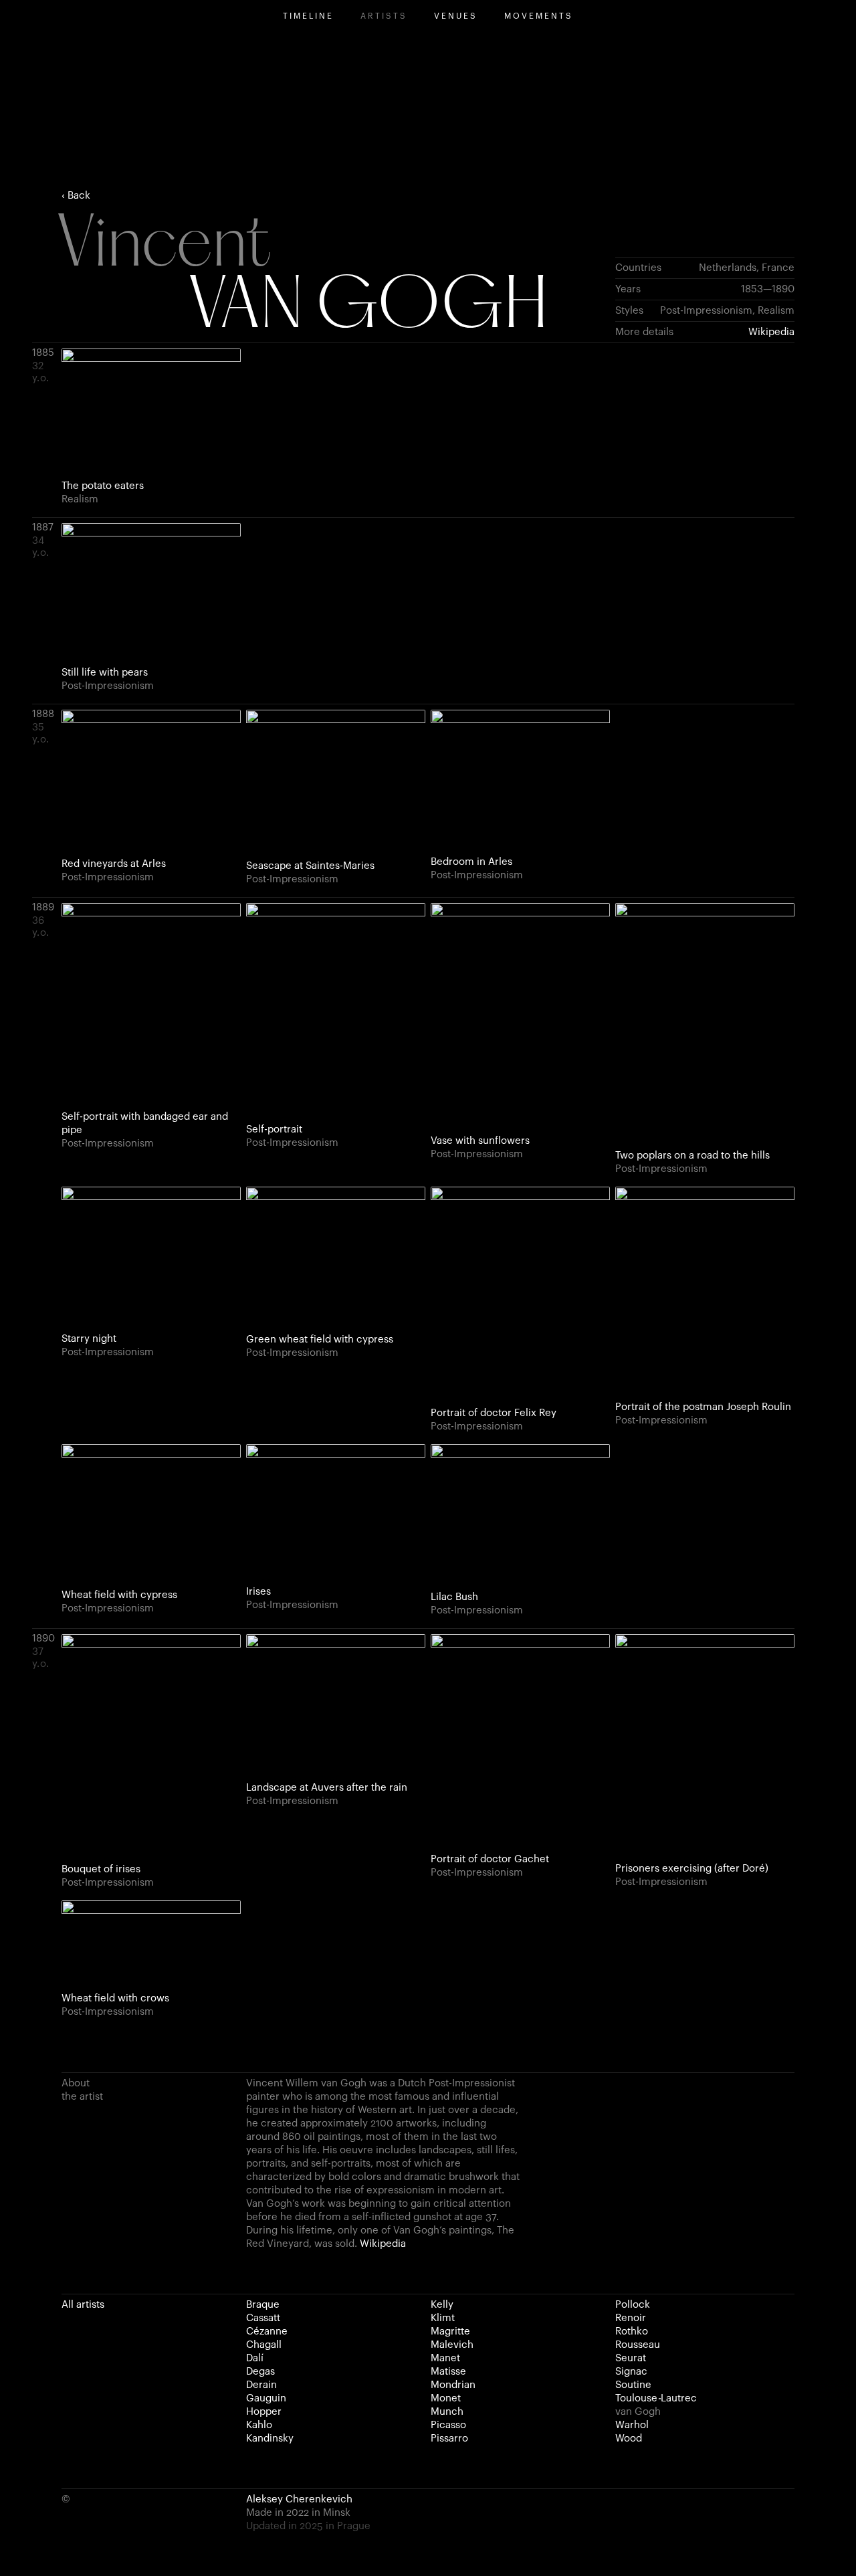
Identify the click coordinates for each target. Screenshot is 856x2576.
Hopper (264, 2412)
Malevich (452, 2345)
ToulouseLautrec (656, 2398)
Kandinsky (270, 2439)
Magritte (450, 2332)
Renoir (631, 2318)
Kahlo (259, 2425)
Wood (629, 2439)
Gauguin (266, 2398)
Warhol (632, 2425)
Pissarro (449, 2439)
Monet (446, 2398)
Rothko (632, 2332)
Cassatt (263, 2318)
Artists (384, 16)
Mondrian (453, 2385)
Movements (539, 16)
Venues (456, 16)
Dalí (255, 2358)
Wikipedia (771, 332)
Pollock (633, 2305)
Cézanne (267, 2332)
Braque (263, 2305)
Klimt (443, 2318)
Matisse (448, 2372)
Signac (631, 2372)
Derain (261, 2385)
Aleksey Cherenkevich (299, 2499)
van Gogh (638, 2412)
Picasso (448, 2425)
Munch (447, 2412)
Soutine (633, 2385)
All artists (83, 2305)
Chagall (264, 2345)
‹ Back (76, 196)
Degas (260, 2372)
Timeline (308, 16)
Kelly (442, 2305)
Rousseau (638, 2345)
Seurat (631, 2358)
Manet (445, 2358)
